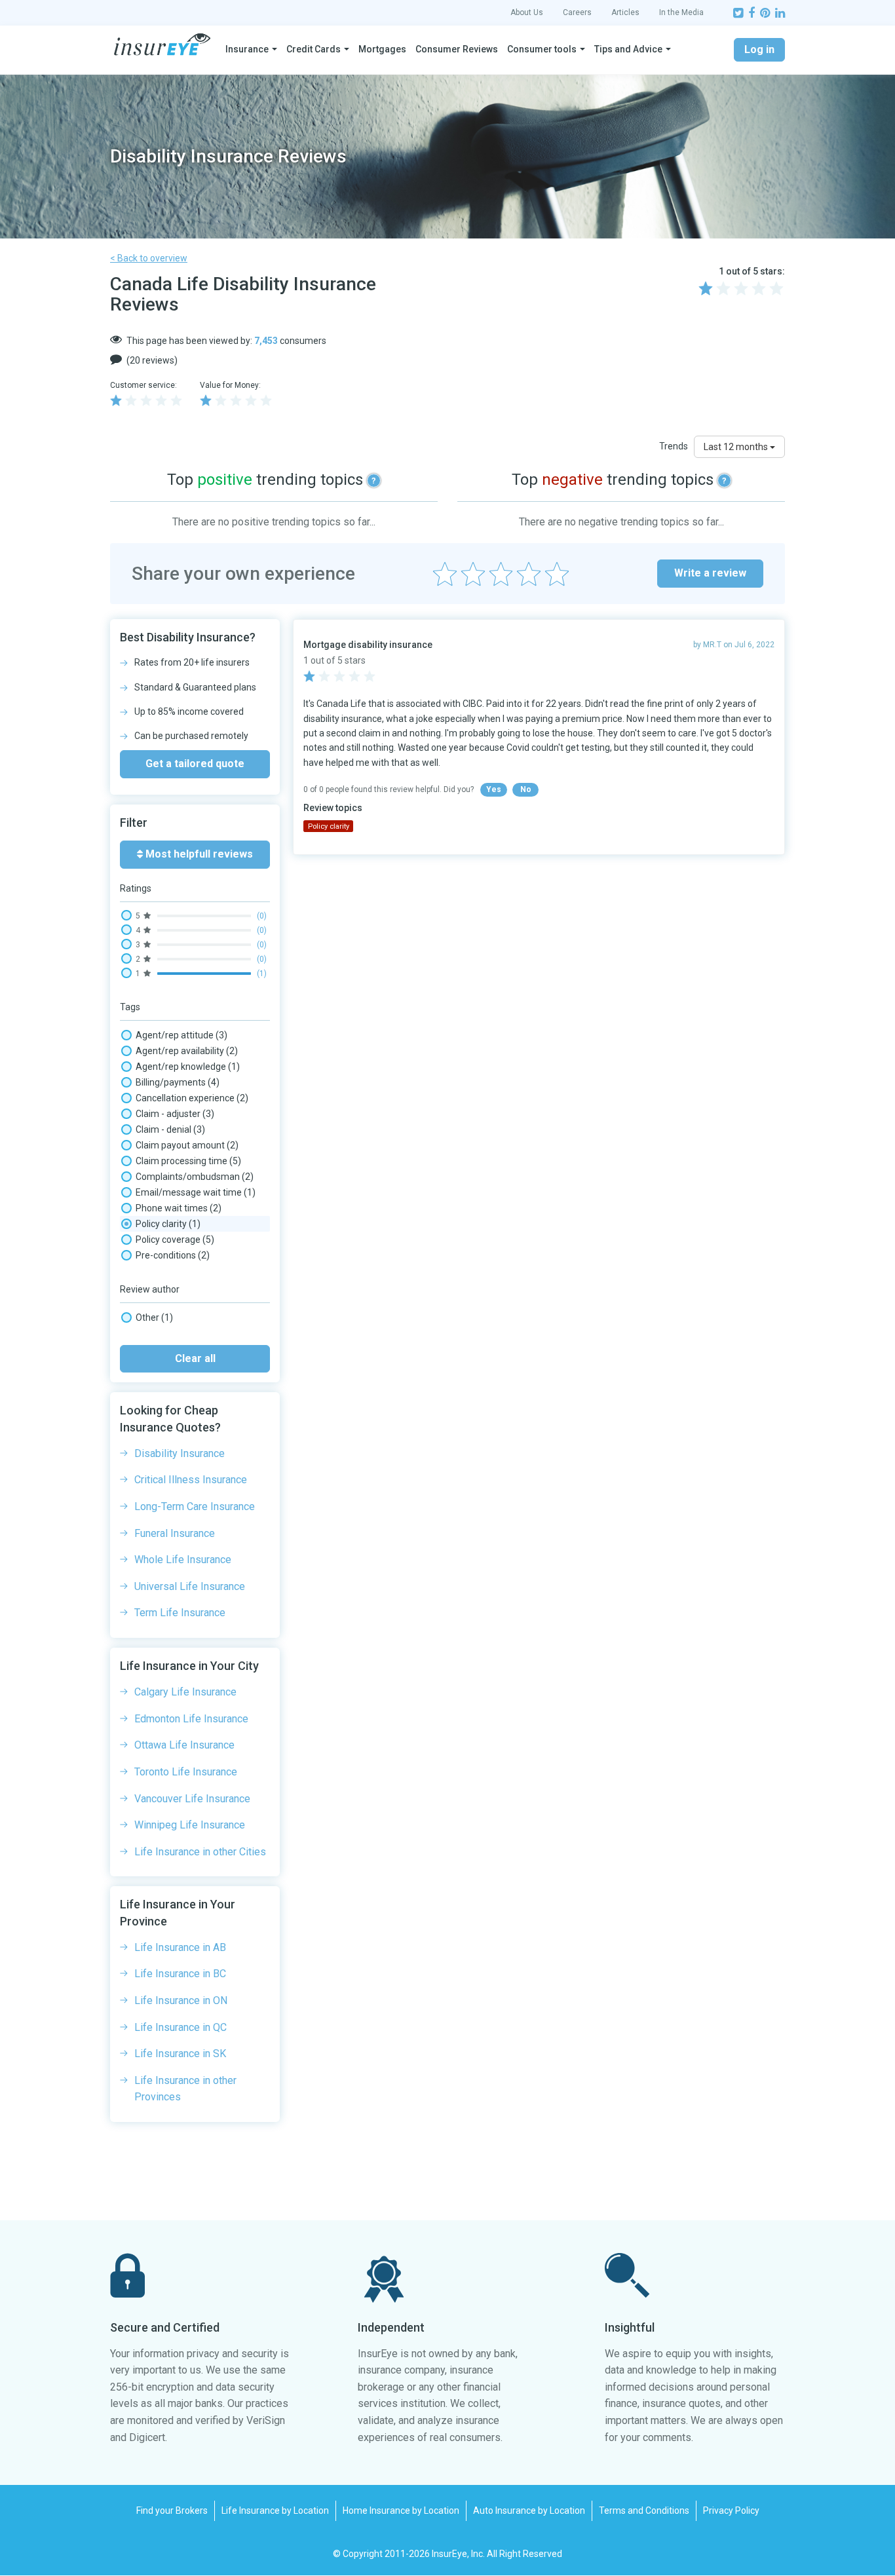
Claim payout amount (187, 1145)
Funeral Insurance (175, 1533)
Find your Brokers (172, 2510)
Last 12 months (737, 447)
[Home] (162, 45)
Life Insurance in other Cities (200, 1852)
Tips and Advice (628, 49)
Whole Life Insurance (183, 1560)
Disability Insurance (180, 1453)
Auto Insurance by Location (529, 2510)
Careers (577, 12)
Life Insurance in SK (180, 2054)
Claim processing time (188, 1161)
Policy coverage (175, 1240)
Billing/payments (178, 1082)
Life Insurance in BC (180, 1974)
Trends (674, 446)
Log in (759, 49)
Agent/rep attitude (181, 1035)
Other (154, 1317)
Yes (494, 789)
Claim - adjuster (175, 1114)
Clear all (195, 1358)
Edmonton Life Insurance (191, 1719)
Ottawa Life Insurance (184, 1745)
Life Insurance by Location (275, 2510)
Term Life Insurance (180, 1613)
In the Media (681, 12)
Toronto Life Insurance (186, 1772)
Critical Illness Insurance (191, 1480)
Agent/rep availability (187, 1051)
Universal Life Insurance (190, 1586)
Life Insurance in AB (180, 1947)
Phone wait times (179, 1208)
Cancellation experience (192, 1098)
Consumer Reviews (457, 49)
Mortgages (382, 49)
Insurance (247, 49)
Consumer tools (542, 49)
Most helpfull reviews (198, 854)
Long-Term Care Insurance (195, 1506)
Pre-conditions (173, 1255)
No (526, 789)
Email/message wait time (196, 1192)
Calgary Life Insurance (185, 1692)
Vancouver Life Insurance (192, 1799)
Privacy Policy (731, 2510)
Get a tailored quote (195, 764)
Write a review (710, 573)
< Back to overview (149, 258)
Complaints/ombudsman (195, 1177)
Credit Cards (314, 49)
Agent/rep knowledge (188, 1067)
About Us (527, 12)
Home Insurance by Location (401, 2510)
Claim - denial (170, 1129)
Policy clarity (168, 1224)
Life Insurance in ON (181, 2000)
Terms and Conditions (644, 2510)
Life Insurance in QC (181, 2027)
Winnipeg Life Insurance (190, 1825)
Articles (625, 12)
